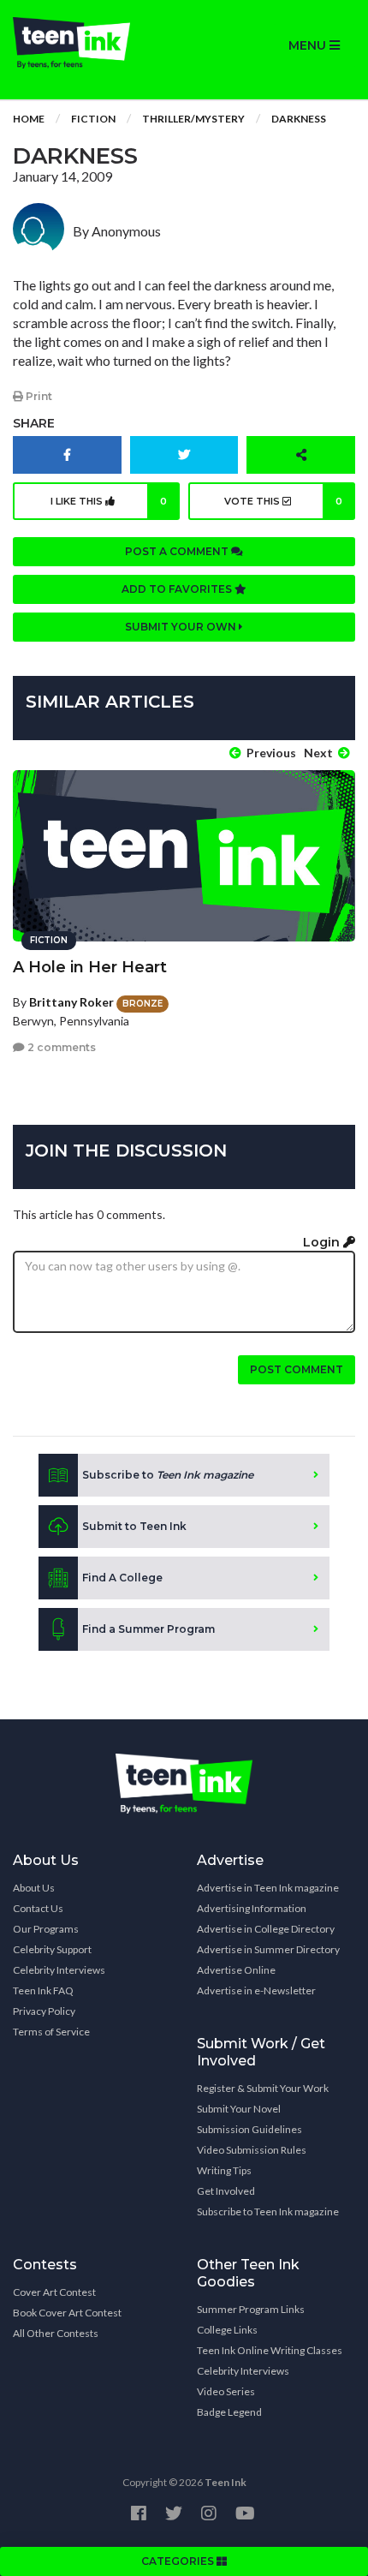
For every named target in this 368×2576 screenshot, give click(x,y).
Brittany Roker (71, 1002)
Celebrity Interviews (59, 1970)
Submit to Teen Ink (134, 1526)
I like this (109, 501)
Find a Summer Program (148, 1629)
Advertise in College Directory (266, 1929)
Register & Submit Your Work (263, 2088)
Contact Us (38, 1908)
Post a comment (178, 551)
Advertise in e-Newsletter (256, 1990)
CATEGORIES (179, 2561)
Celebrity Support (52, 1949)
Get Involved (226, 2191)
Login (323, 1242)
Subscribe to (168, 1475)
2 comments (60, 1047)
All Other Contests (56, 2333)
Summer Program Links (251, 2309)
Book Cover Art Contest (67, 2313)
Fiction (93, 119)
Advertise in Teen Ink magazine (268, 1888)
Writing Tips (224, 2170)
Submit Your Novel (239, 2109)
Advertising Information (252, 1908)
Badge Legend (229, 2412)
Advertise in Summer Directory (268, 1949)
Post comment (297, 1369)
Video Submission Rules (252, 2150)
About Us (34, 1888)
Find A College (122, 1578)
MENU (309, 45)
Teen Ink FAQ (43, 1990)
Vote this (283, 501)
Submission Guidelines (249, 2129)
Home (29, 119)
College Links (227, 2330)
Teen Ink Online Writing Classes (270, 2350)
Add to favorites (178, 589)
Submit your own (182, 627)
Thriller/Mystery (193, 119)
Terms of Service (51, 2032)
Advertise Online (236, 1970)
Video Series (226, 2391)
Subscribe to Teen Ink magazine (268, 2211)
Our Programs (46, 1929)
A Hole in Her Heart (90, 967)
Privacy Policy (44, 2011)
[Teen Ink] (92, 43)
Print (38, 396)
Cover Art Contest (54, 2292)
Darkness (299, 119)
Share (34, 423)
